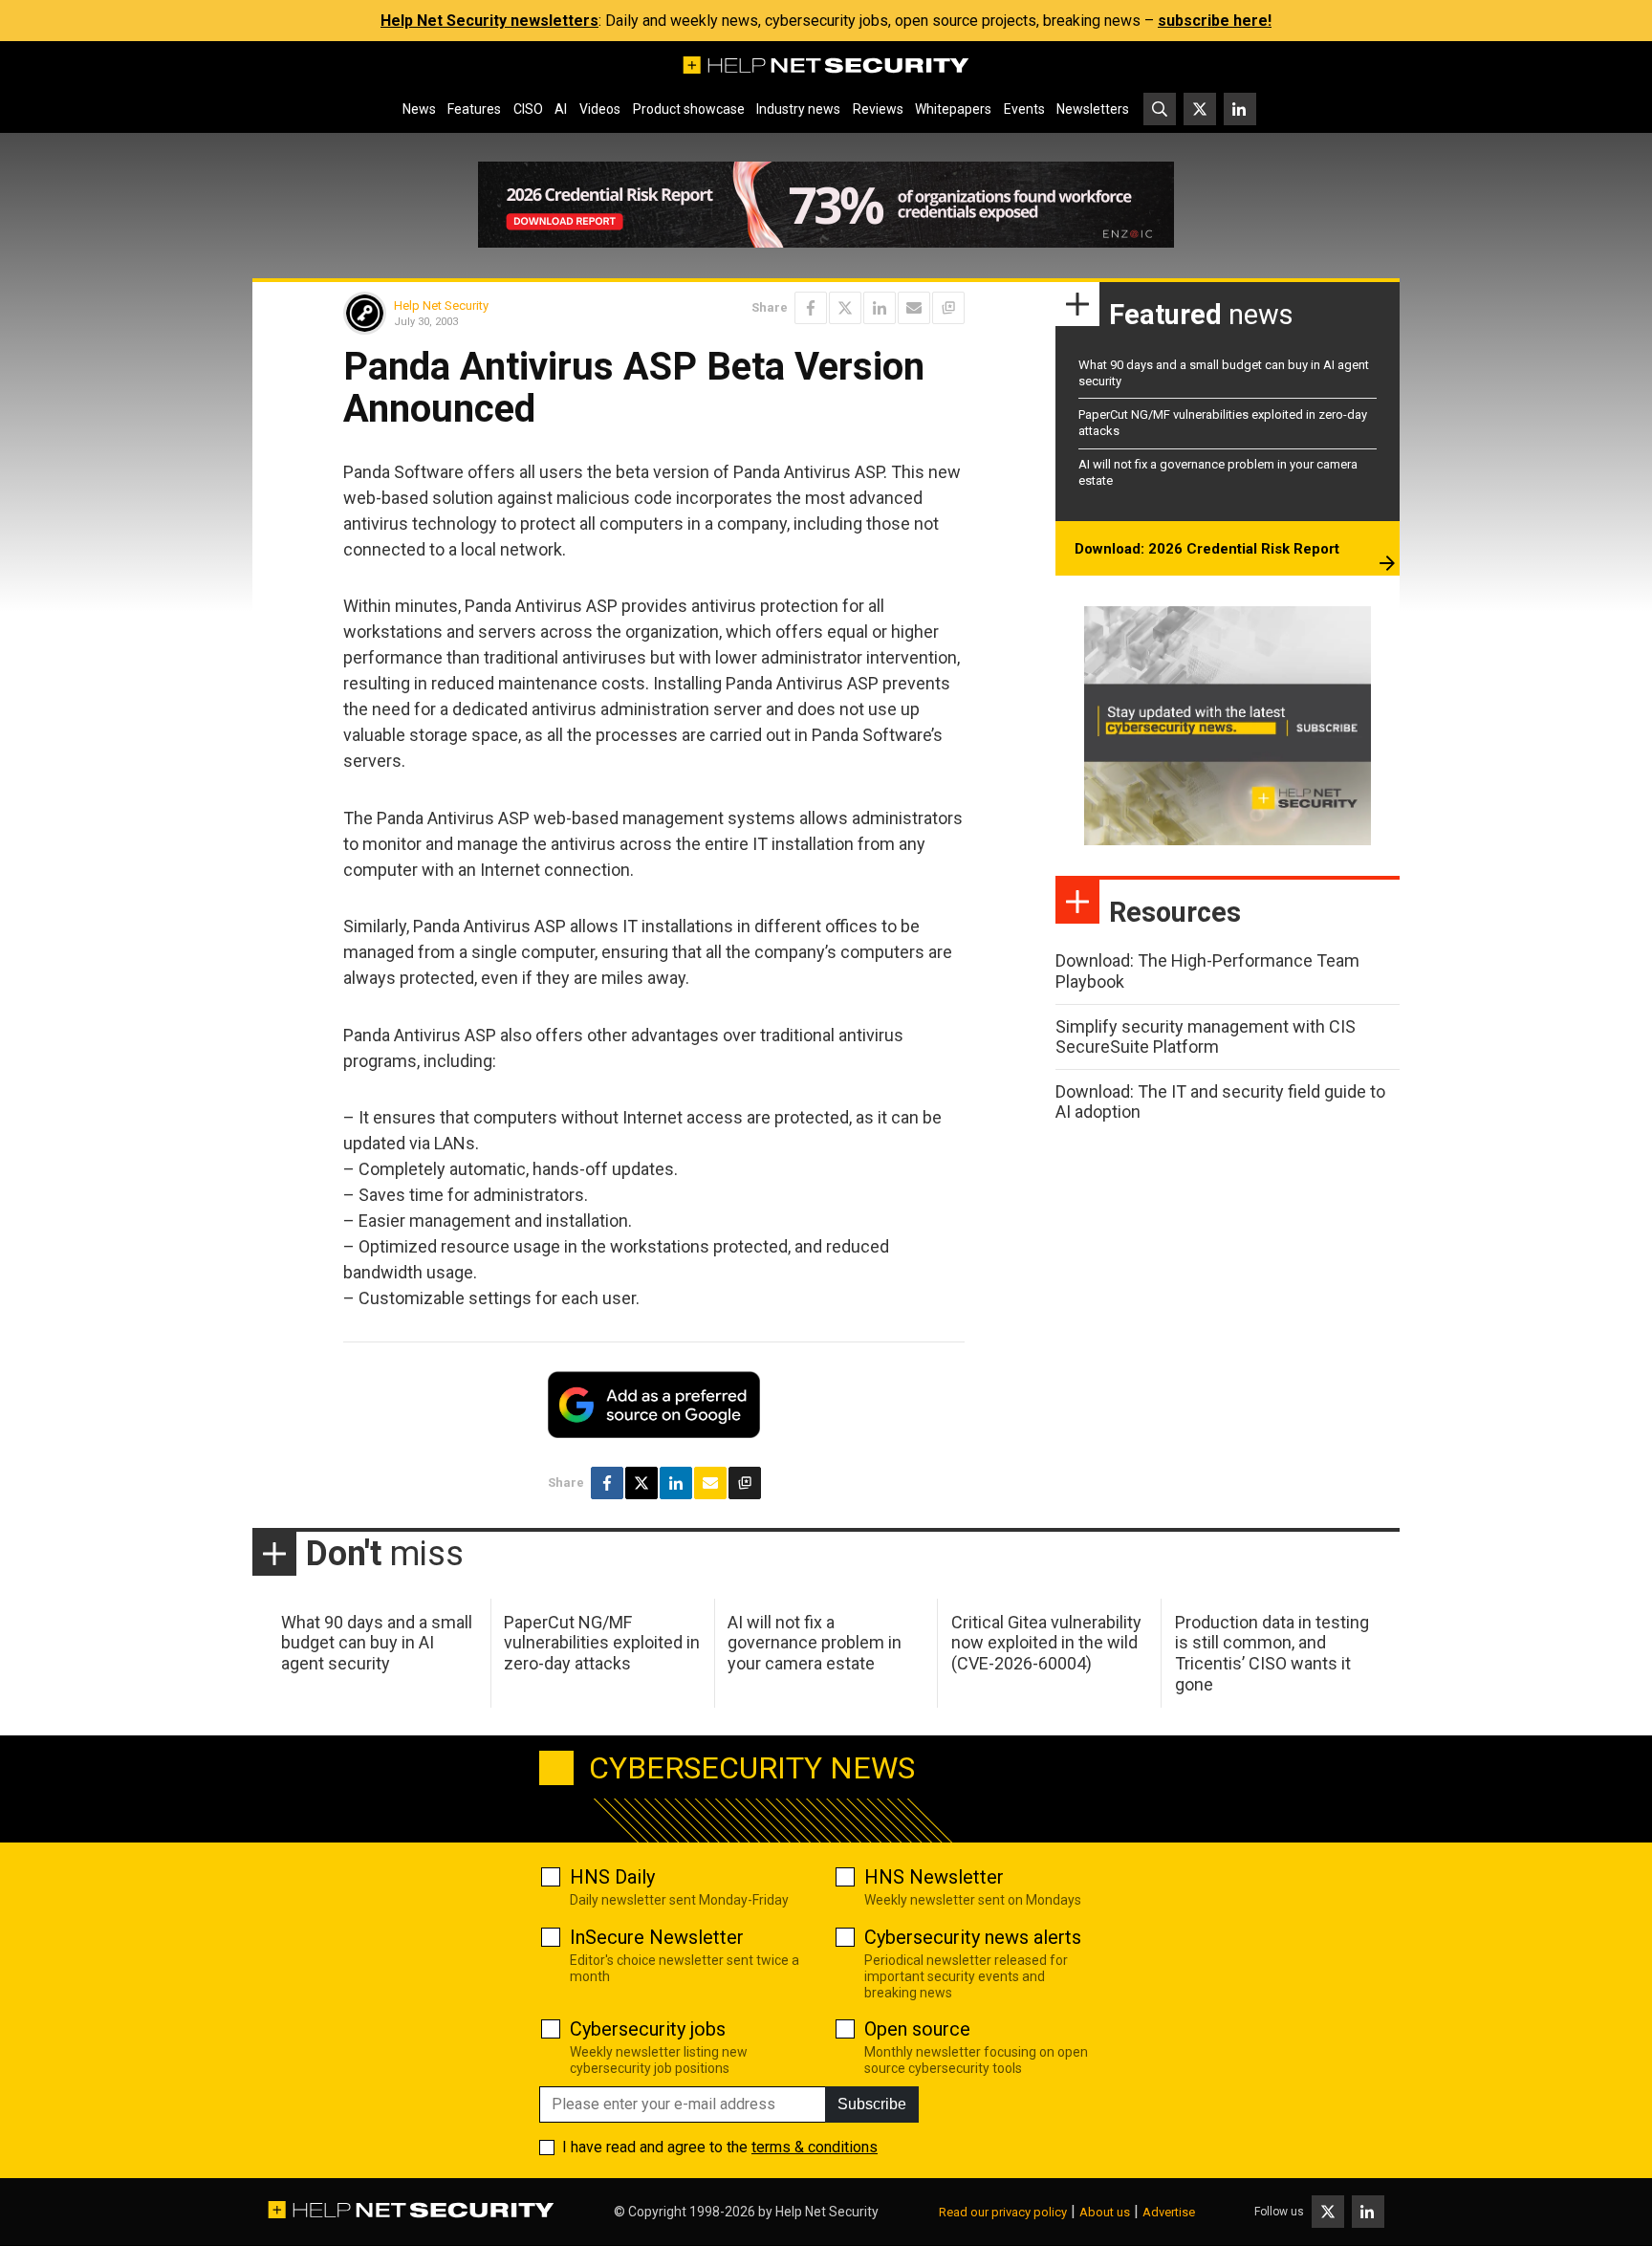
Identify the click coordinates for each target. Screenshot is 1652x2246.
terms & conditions (815, 2147)
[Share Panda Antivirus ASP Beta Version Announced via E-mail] (914, 308)
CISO (528, 109)
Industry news (798, 109)
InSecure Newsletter (657, 1937)
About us (1105, 2212)
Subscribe (872, 2104)
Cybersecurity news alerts (973, 1937)
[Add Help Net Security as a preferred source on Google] (948, 308)
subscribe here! (1215, 21)
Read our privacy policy (1003, 2212)
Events (1024, 109)
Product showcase (689, 109)
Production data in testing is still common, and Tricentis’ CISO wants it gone (1272, 1653)
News (419, 109)
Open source (917, 2029)
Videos (600, 109)
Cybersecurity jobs (648, 2029)
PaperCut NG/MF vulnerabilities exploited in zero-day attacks (602, 1643)
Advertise (1169, 2212)
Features (474, 109)
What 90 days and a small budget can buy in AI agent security (377, 1643)
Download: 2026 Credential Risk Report (1207, 549)
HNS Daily (612, 1877)
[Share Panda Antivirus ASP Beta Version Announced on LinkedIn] (880, 308)
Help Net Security (441, 305)
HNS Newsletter (934, 1877)
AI (561, 109)
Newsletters (1093, 109)
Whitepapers (953, 109)
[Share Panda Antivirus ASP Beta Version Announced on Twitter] (845, 308)
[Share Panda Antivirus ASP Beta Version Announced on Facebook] (811, 308)
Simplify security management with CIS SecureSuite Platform (1206, 1037)
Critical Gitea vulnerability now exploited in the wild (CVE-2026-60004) (1046, 1643)
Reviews (878, 109)
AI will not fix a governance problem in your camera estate (815, 1643)
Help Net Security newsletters (489, 21)
